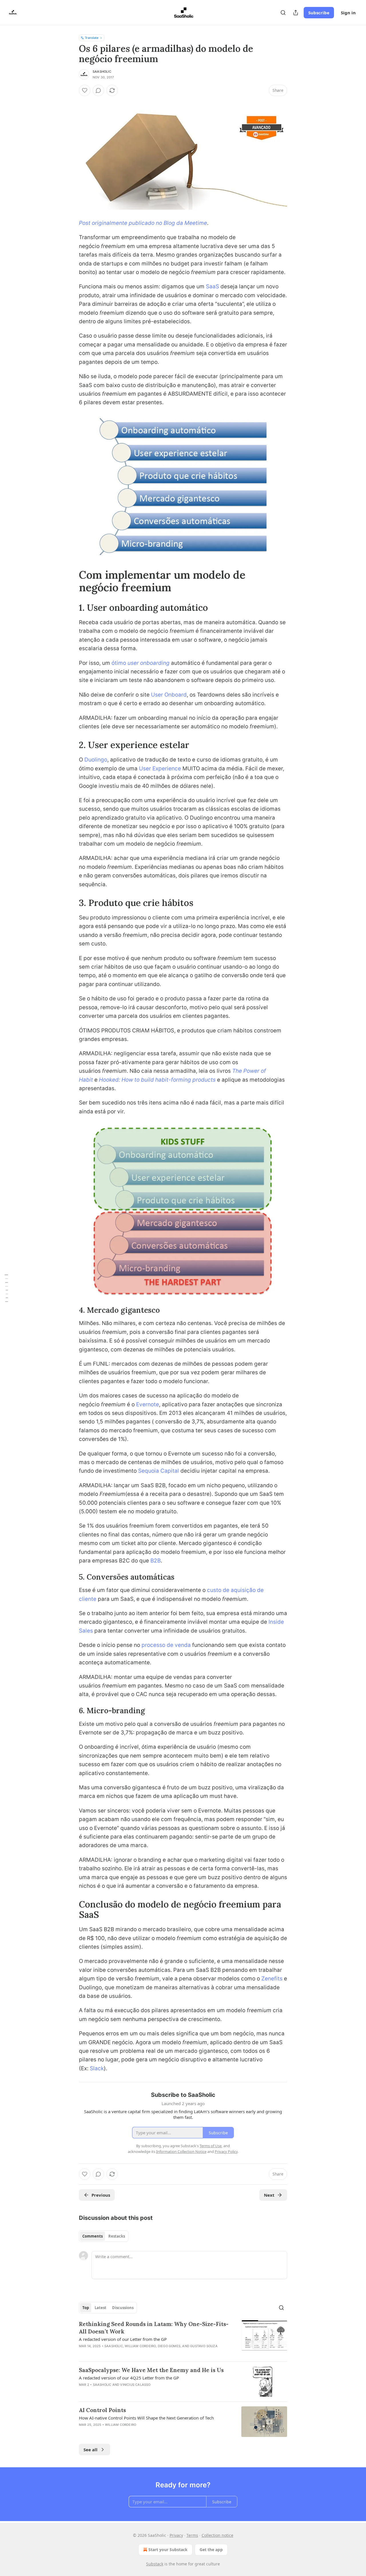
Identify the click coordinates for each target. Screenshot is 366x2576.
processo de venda (166, 1645)
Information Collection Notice (181, 2151)
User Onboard (169, 695)
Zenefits (272, 1979)
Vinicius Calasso (135, 2385)
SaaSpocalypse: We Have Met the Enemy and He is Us (151, 2370)
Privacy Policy (226, 2151)
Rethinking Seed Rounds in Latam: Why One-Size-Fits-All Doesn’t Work (154, 2328)
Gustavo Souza (204, 2346)
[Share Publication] (296, 13)
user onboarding (149, 663)
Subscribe (319, 13)
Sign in (348, 13)
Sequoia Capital (159, 1471)
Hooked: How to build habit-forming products (157, 1080)
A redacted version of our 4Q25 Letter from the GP (129, 2378)
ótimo (120, 663)
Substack (155, 2564)
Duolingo (96, 760)
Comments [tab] (93, 2236)
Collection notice (217, 2535)
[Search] (283, 13)
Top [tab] (86, 2308)
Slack (97, 2068)
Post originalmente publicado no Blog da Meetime (143, 223)
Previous (101, 2195)
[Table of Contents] (6, 1288)
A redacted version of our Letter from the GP (123, 2339)
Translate (92, 38)
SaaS (212, 286)
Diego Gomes (169, 2346)
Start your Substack (168, 2550)
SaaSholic (102, 72)
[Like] (85, 90)
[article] (183, 2339)
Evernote (148, 1404)
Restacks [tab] (117, 2236)
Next (269, 2195)
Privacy (176, 2535)
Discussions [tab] (123, 2308)
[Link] (71, 581)
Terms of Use (211, 2146)
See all (90, 2450)
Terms (192, 2535)
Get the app (211, 2550)
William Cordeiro (140, 2346)
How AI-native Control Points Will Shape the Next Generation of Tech (146, 2418)
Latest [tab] (101, 2308)
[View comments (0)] (98, 90)
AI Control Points (102, 2410)
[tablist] (104, 2236)
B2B (156, 1561)
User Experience (160, 769)
